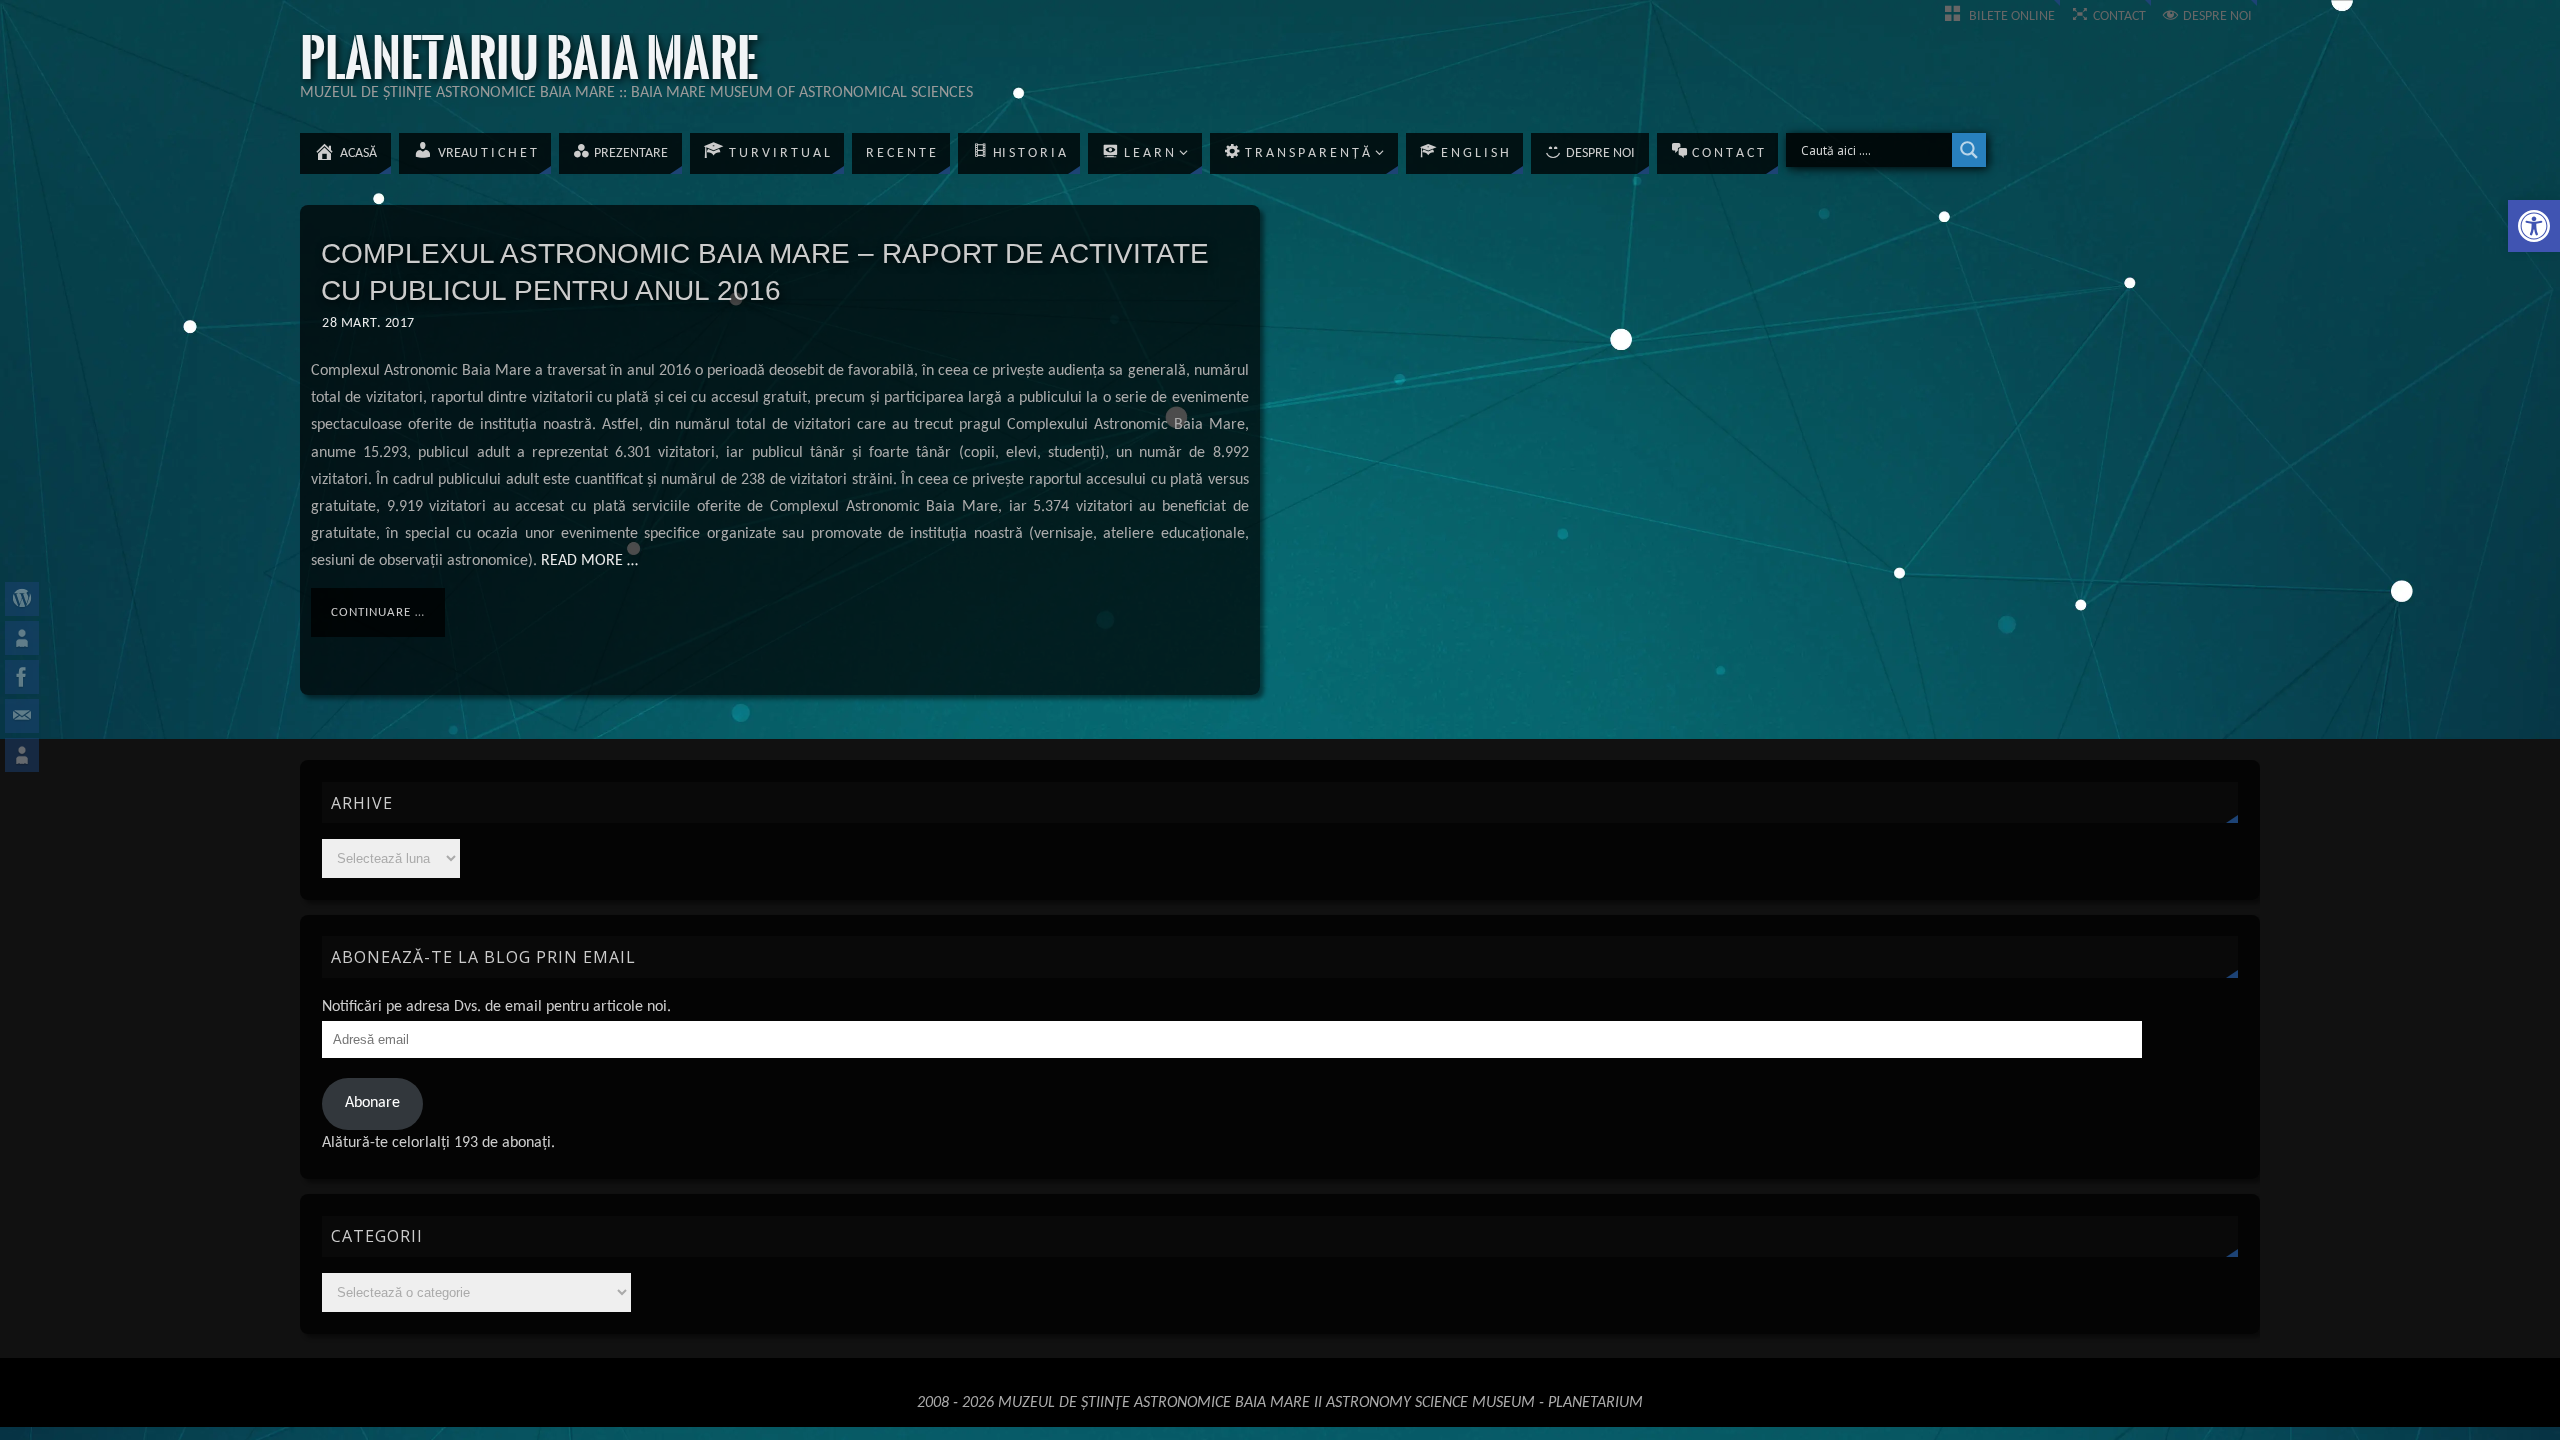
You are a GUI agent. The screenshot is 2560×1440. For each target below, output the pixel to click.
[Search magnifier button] (1969, 150)
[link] (2534, 226)
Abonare (372, 1103)
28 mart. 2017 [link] (368, 323)
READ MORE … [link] (587, 561)
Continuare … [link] (378, 612)
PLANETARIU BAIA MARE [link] (529, 59)
